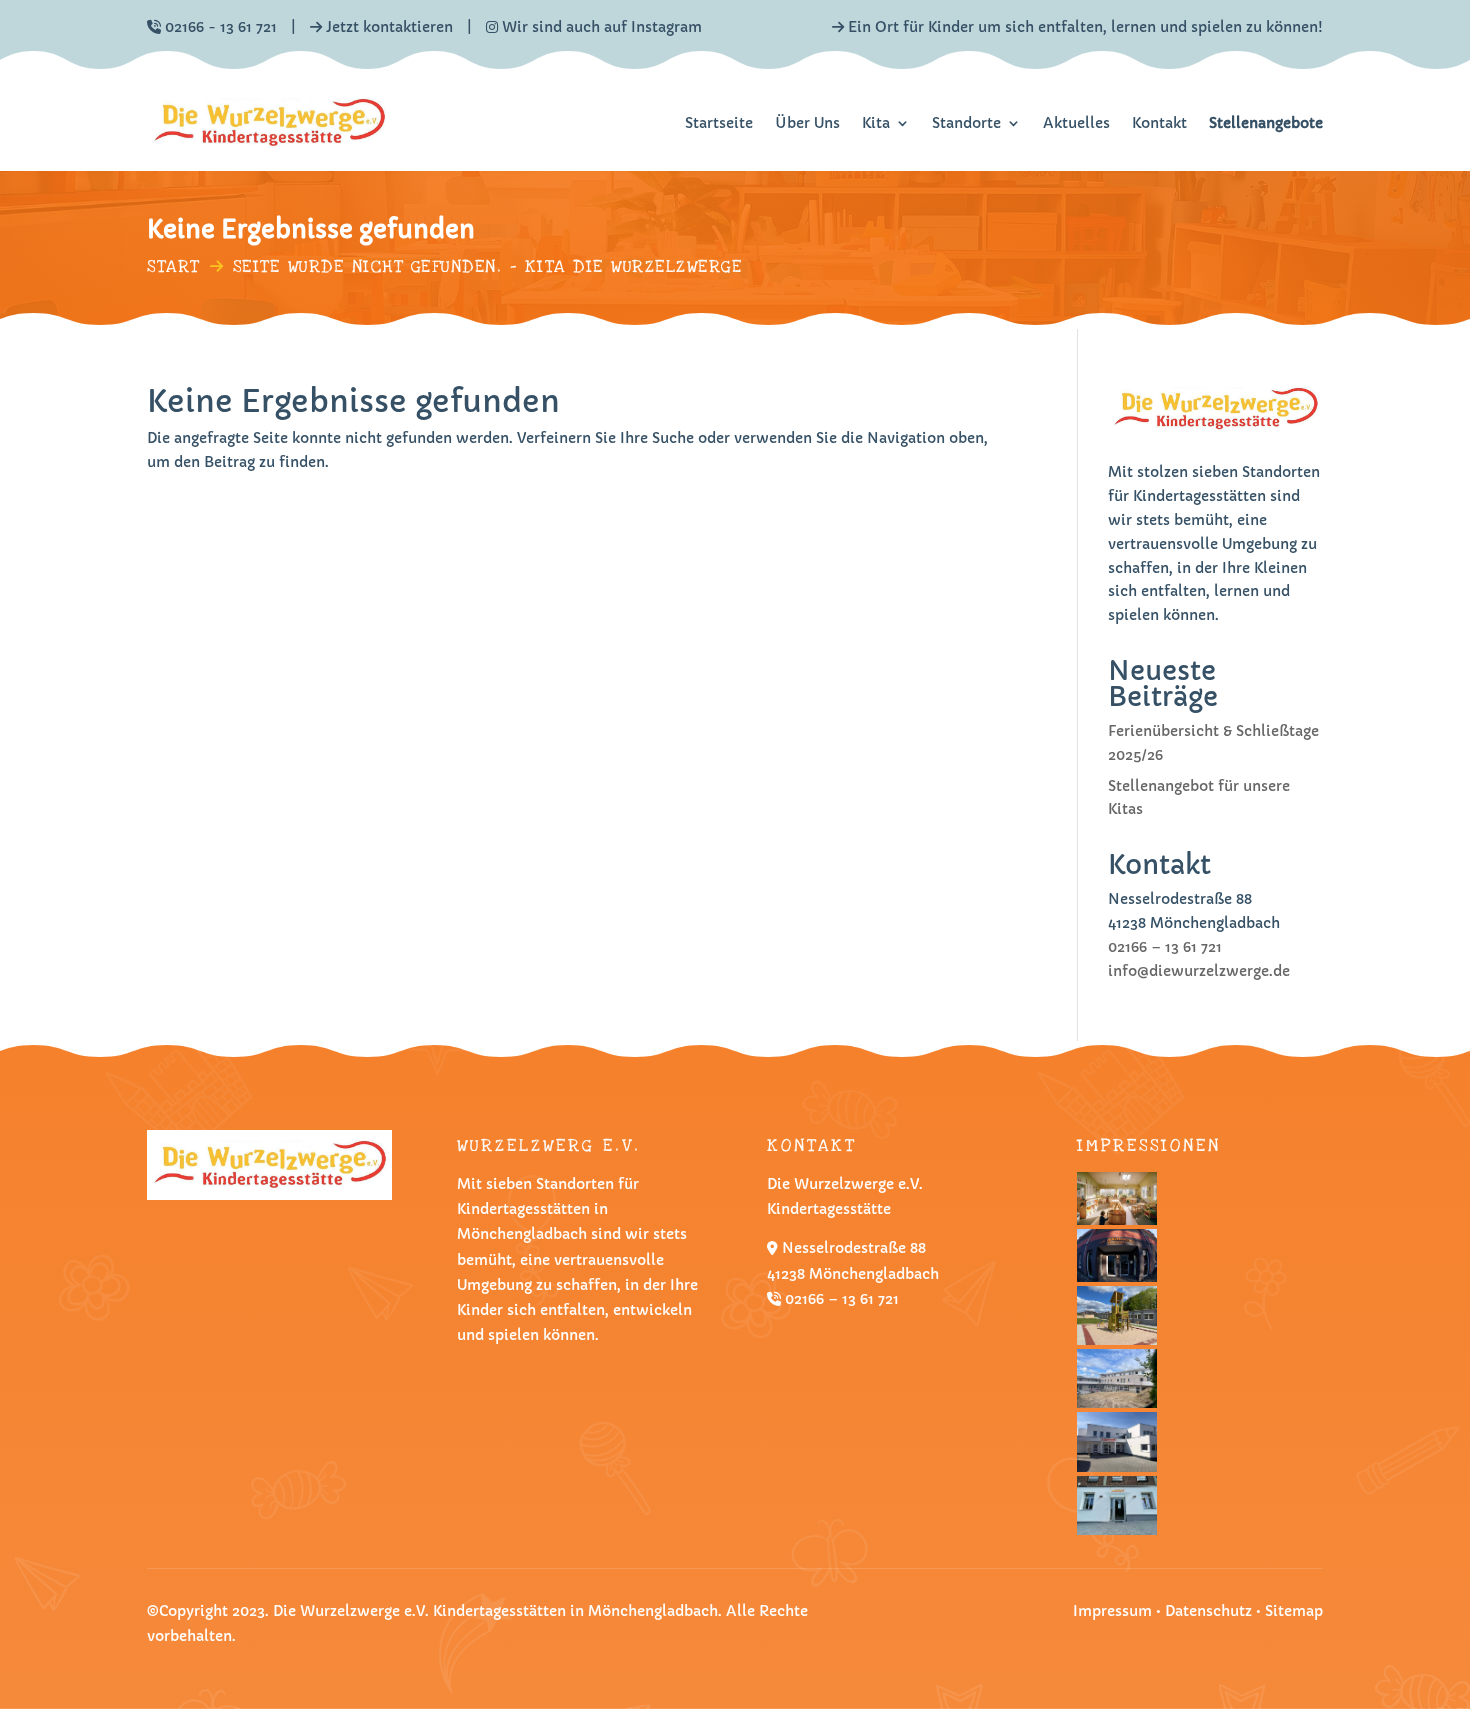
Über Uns (807, 123)
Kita (876, 123)
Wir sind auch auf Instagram (600, 27)
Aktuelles (1076, 123)
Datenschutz (1210, 1611)
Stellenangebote (1266, 123)
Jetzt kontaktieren (389, 27)
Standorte (966, 123)
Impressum (1112, 1611)
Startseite (719, 123)
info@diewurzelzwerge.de (1199, 971)
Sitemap (1294, 1611)
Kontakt (1159, 123)
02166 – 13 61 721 (1165, 947)
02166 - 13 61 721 (221, 27)
